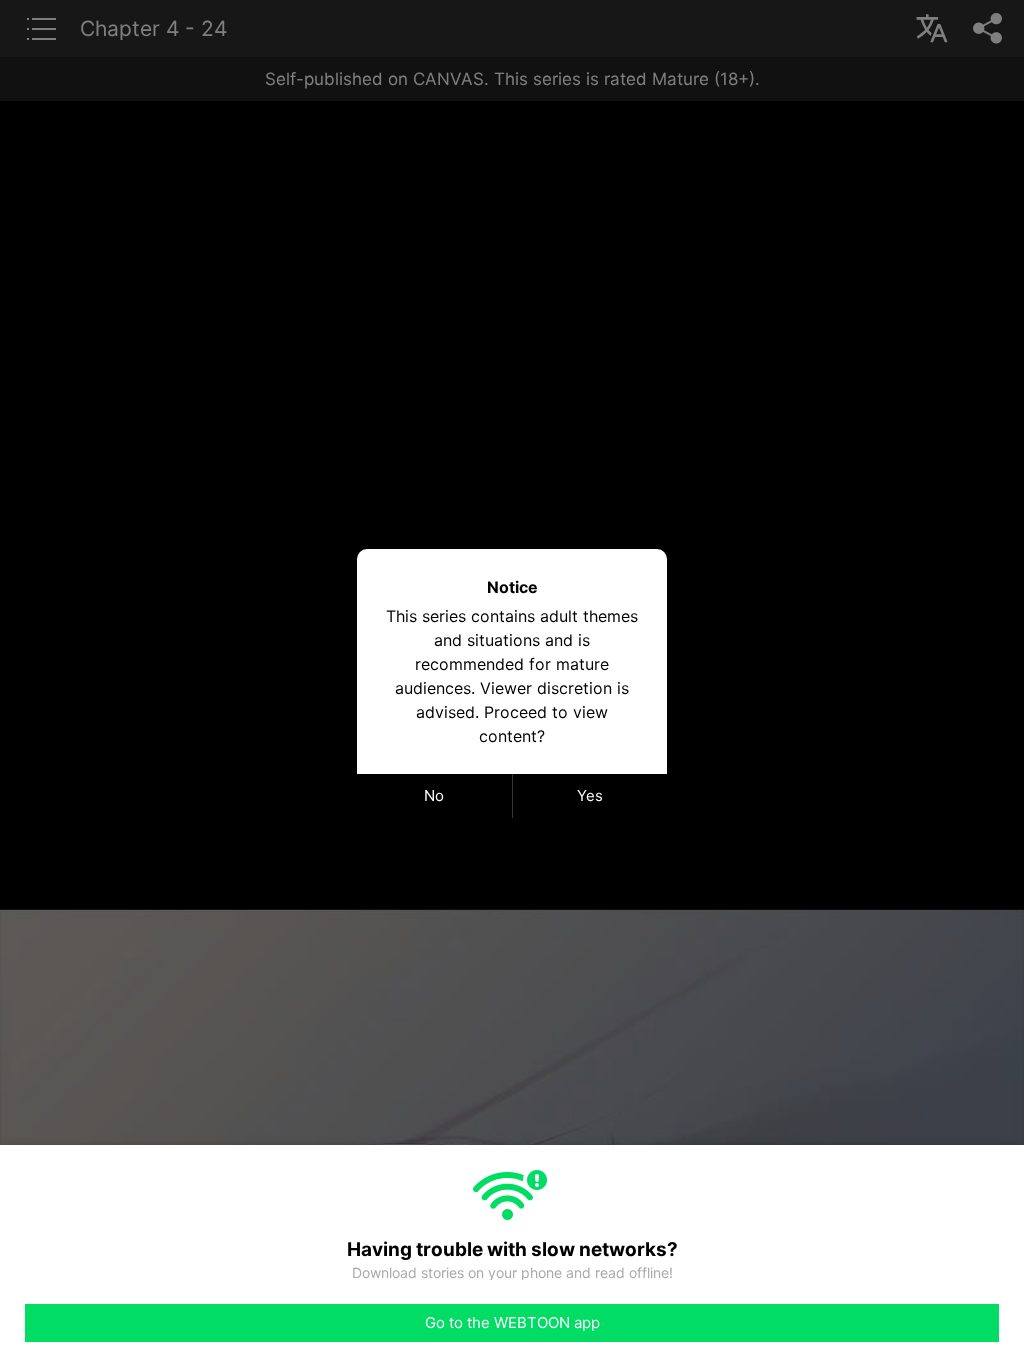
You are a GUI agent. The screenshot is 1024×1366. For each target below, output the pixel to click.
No (434, 795)
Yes (590, 795)
